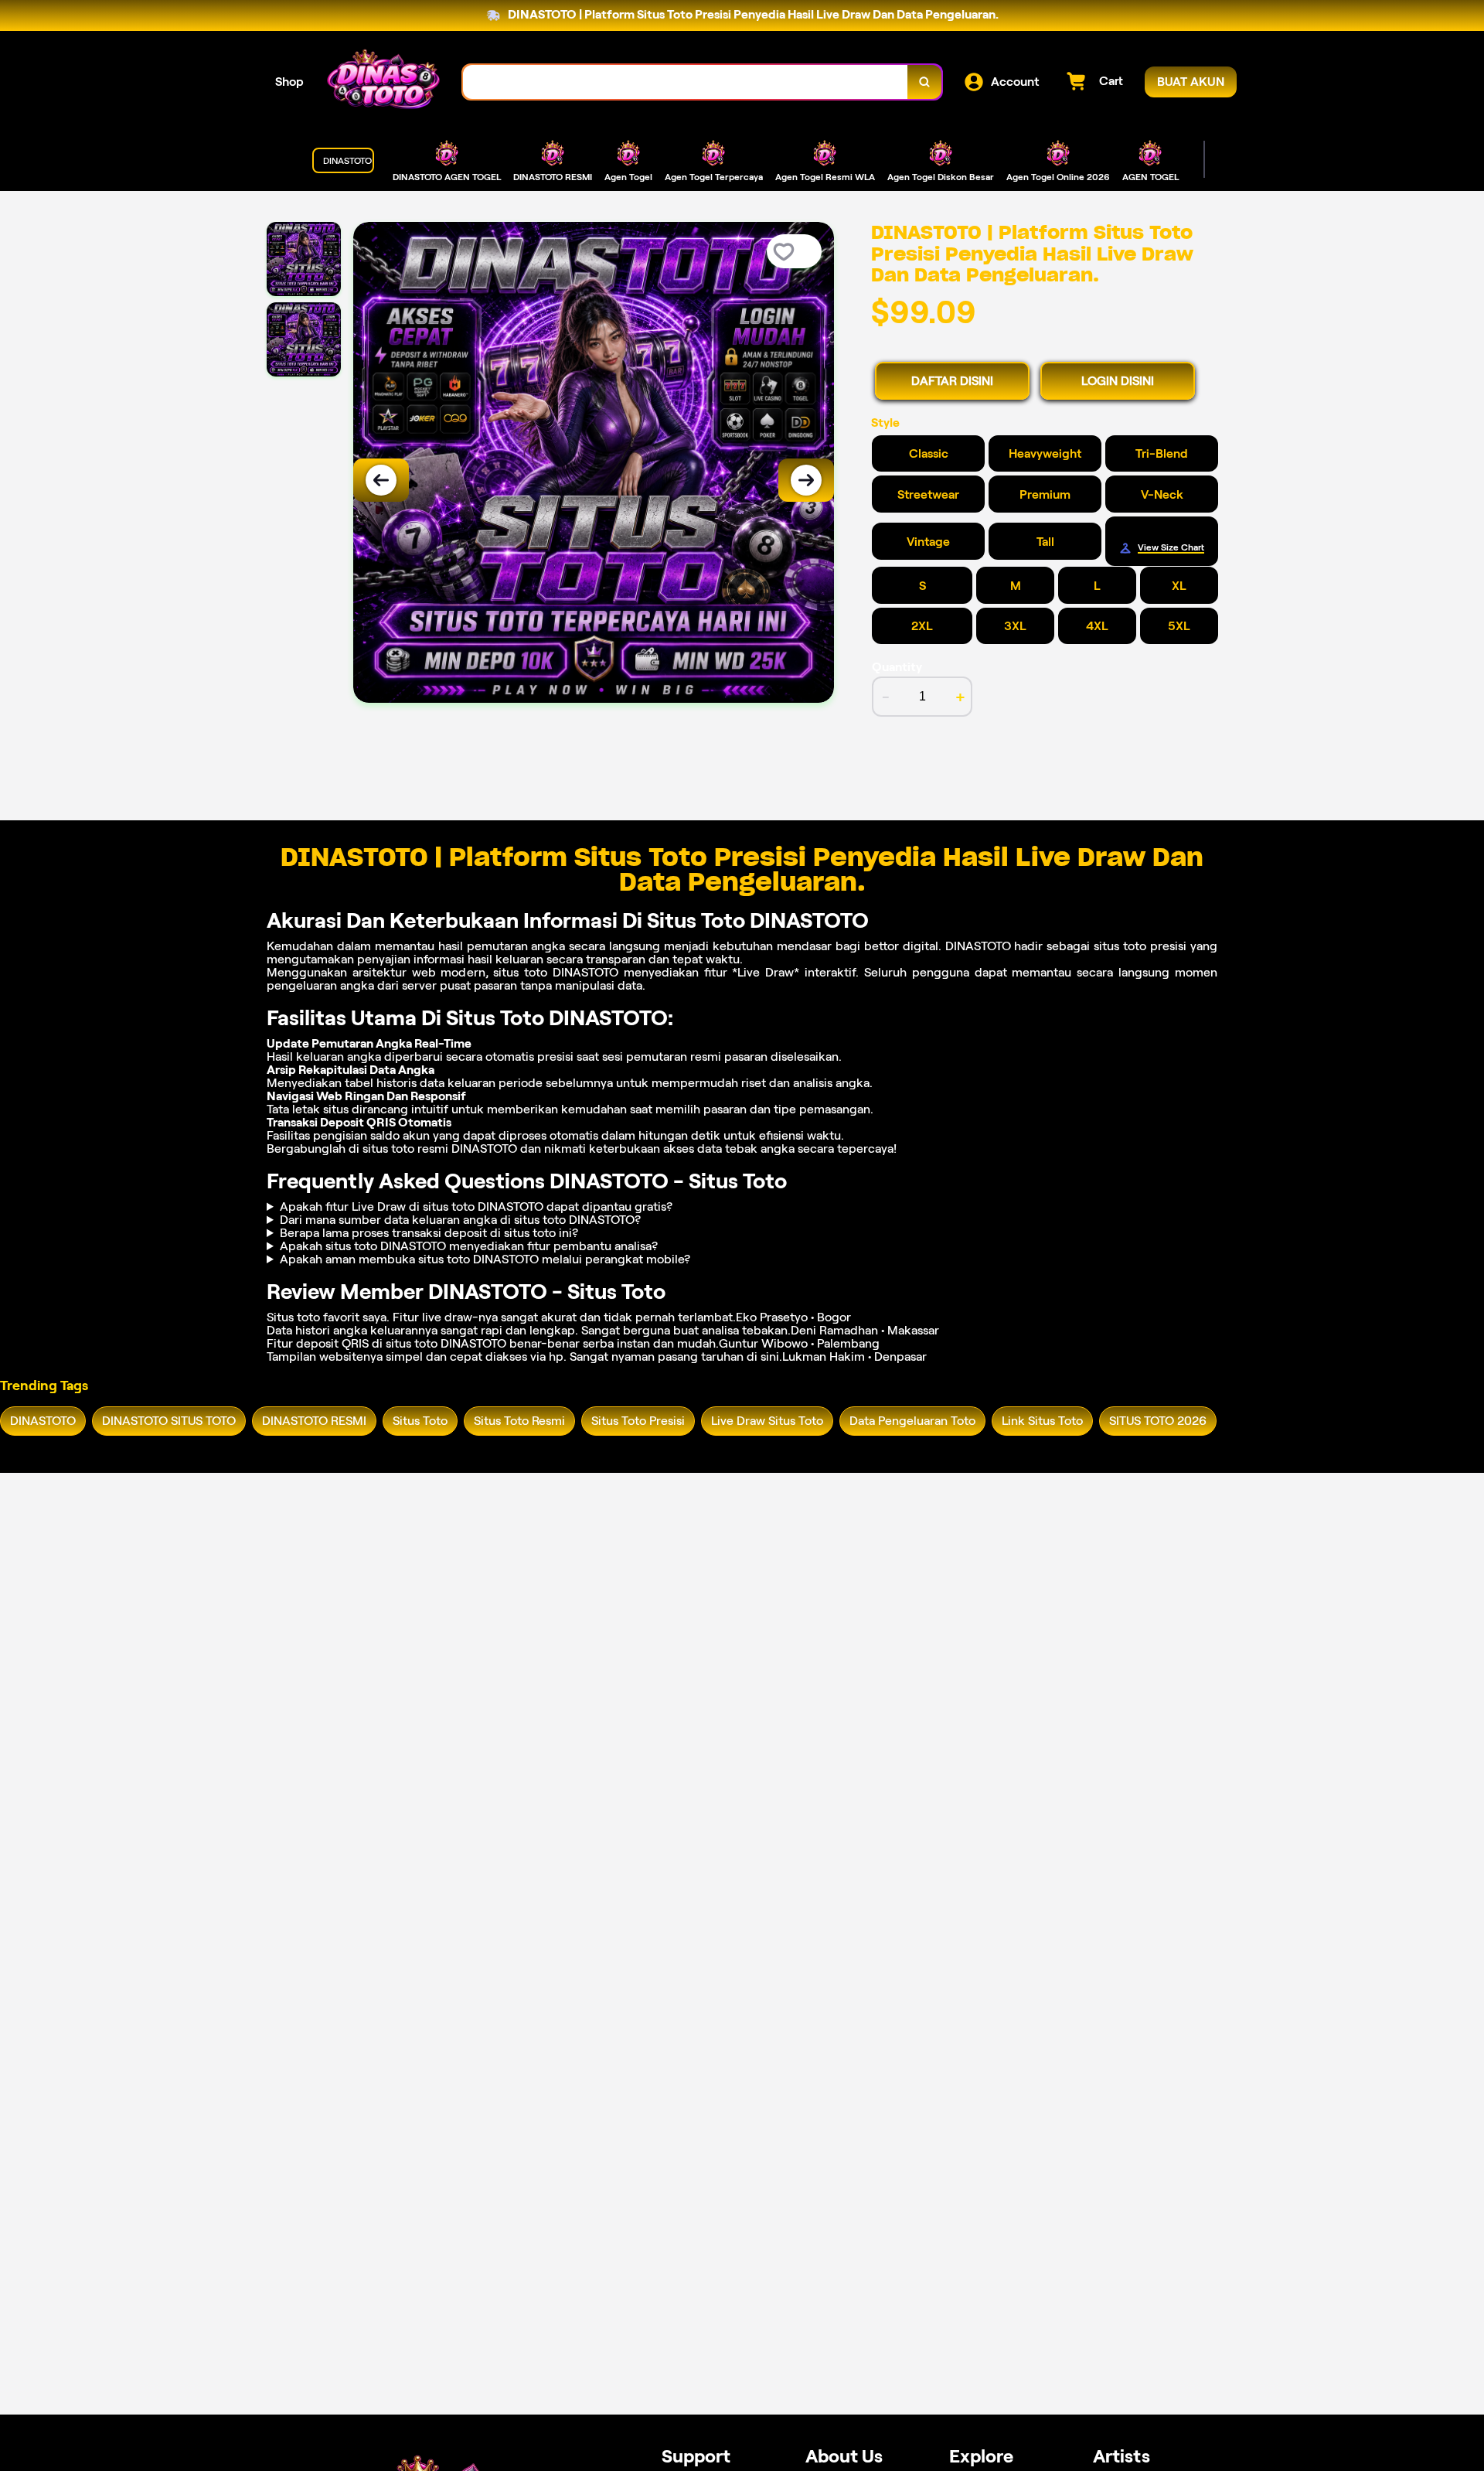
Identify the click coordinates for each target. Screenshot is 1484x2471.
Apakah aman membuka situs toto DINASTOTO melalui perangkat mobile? (485, 1259)
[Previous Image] (381, 480)
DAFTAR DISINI (952, 381)
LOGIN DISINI (1118, 381)
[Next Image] (806, 480)
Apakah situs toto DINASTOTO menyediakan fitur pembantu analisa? (469, 1246)
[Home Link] (383, 82)
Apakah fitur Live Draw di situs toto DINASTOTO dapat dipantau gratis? (476, 1207)
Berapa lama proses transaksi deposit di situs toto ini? (429, 1233)
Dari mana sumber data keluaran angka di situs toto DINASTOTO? (460, 1220)
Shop (289, 82)
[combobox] (686, 82)
